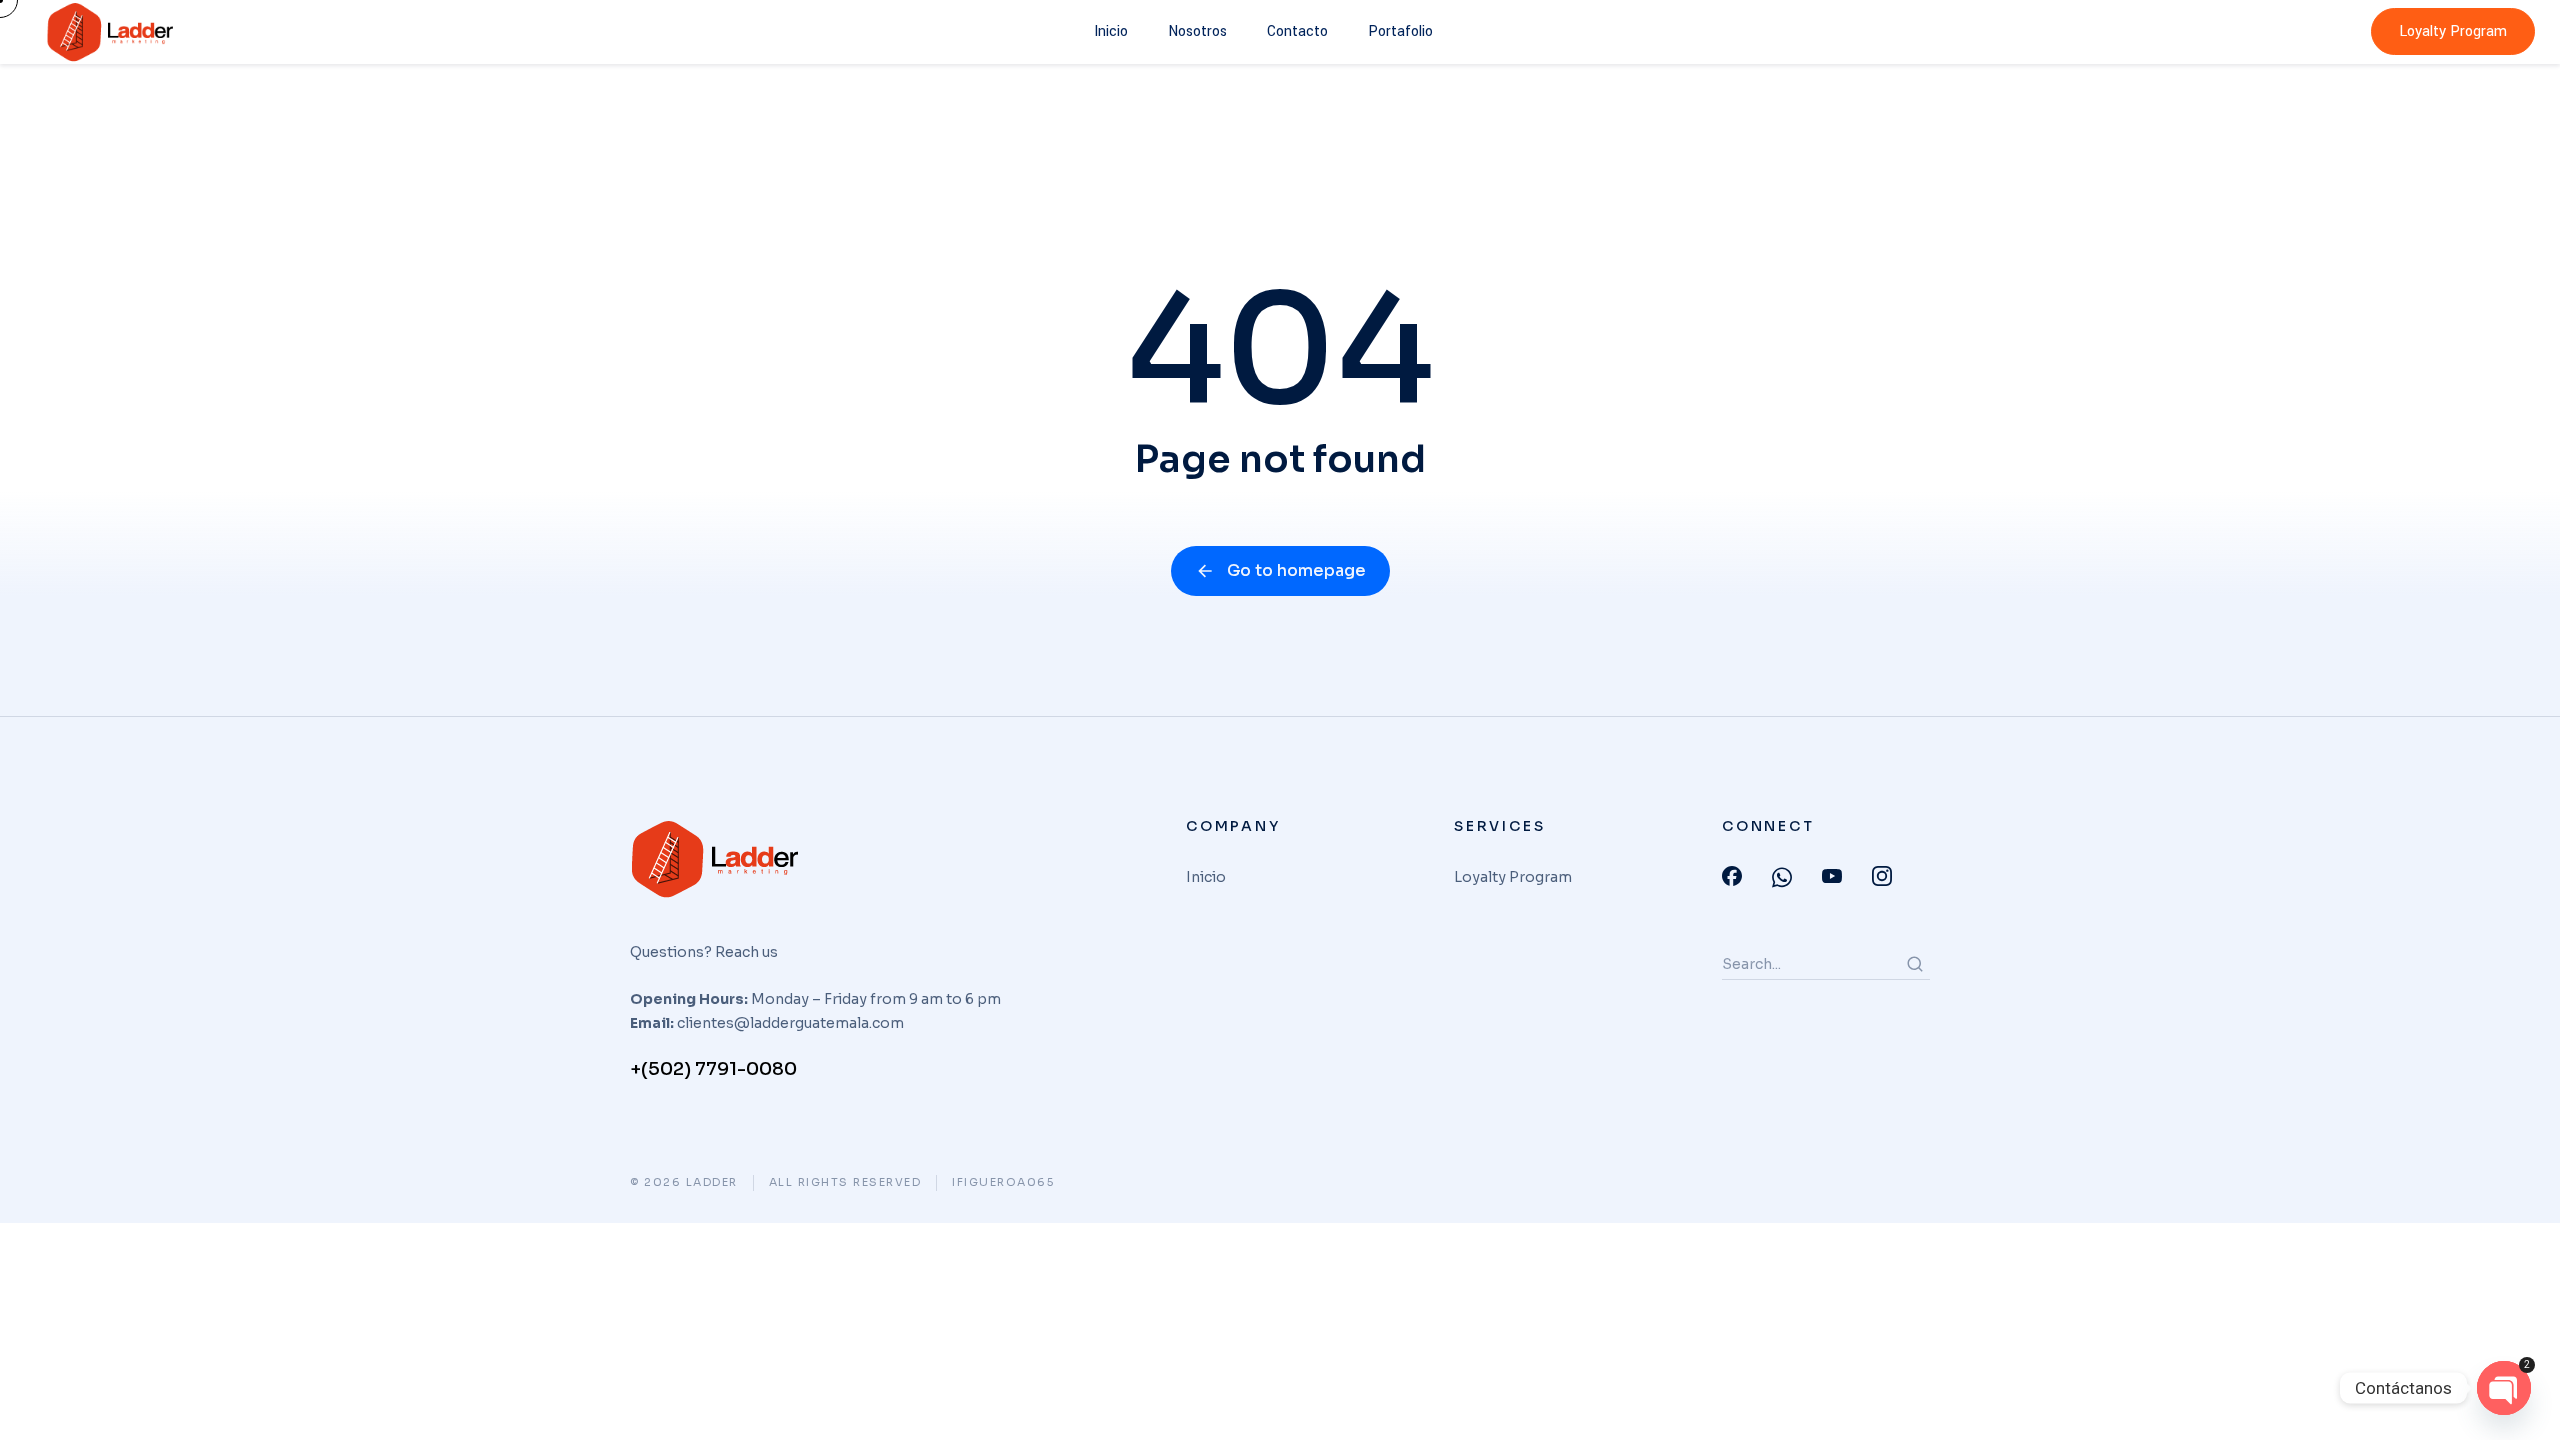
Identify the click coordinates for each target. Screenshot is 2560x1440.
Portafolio (1400, 31)
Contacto (1297, 31)
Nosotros (1197, 31)
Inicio (1111, 31)
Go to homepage (1296, 570)
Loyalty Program (2453, 31)
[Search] (1915, 964)
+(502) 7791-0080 (713, 1069)
